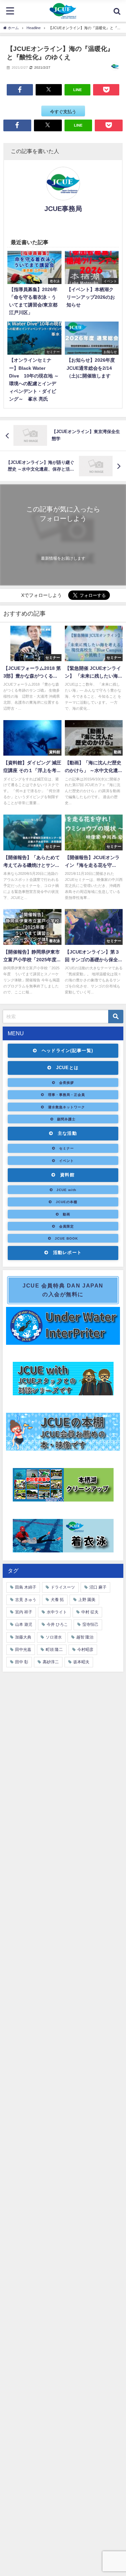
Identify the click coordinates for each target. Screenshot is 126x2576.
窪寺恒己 (90, 1624)
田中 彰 (22, 1662)
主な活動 (67, 1133)
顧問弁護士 (66, 1119)
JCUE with (66, 1190)
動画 (67, 1214)
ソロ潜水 (54, 1637)
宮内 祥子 (24, 1612)
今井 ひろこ (57, 1624)
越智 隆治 (85, 1637)
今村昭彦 (85, 1650)
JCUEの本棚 (67, 1202)
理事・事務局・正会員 (67, 1095)
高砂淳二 (51, 1662)
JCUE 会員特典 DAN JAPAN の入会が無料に (63, 1290)
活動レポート (68, 1252)
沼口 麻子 (98, 1587)
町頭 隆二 (54, 1650)
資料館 (67, 1175)
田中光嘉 (23, 1650)
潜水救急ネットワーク (67, 1107)
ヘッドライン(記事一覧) (68, 1051)
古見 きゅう (26, 1600)
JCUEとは (68, 1068)
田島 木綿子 (26, 1587)
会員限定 (67, 1226)
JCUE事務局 (63, 209)
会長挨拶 (67, 1083)
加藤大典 (23, 1637)
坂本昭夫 (81, 1662)
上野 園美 (87, 1600)
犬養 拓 (57, 1600)
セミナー (67, 1148)
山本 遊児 (24, 1624)
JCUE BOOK (66, 1238)
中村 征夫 (90, 1612)
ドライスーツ (63, 1587)
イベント (67, 1161)
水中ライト (57, 1612)
